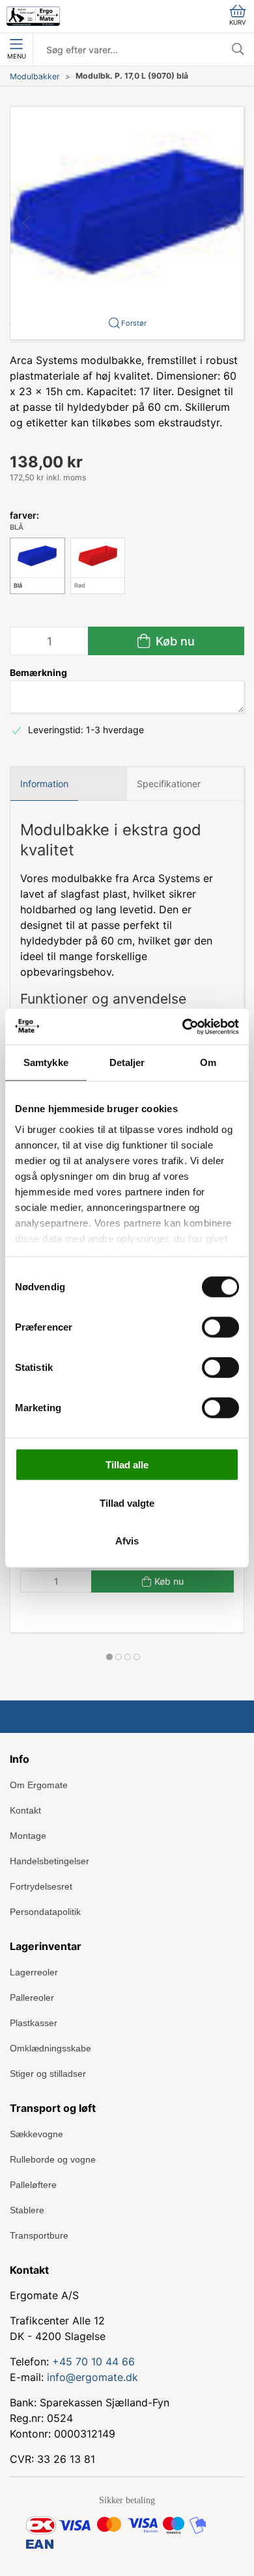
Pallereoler (32, 1997)
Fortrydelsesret (41, 1886)
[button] (127, 222)
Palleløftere (33, 2185)
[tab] (109, 1657)
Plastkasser (34, 2023)
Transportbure (39, 2235)
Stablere (27, 2210)
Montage (28, 1836)
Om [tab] (208, 1062)
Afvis (127, 1541)
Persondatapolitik (45, 1912)
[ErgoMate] (33, 16)
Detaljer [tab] (127, 1062)
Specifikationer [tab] (169, 784)
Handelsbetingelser (49, 1861)
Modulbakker (35, 76)
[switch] (220, 1327)
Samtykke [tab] (46, 1062)
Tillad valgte (127, 1503)
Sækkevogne (36, 2134)
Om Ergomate (39, 1785)
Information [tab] (44, 784)
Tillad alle (127, 1465)
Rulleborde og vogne (53, 2159)
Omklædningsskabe (50, 2048)
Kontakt (25, 1810)
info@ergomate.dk (92, 2377)
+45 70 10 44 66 (93, 2361)
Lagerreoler (34, 1972)
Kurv (238, 22)
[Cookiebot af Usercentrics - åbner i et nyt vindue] (183, 1026)
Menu (17, 56)
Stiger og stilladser (48, 2074)
